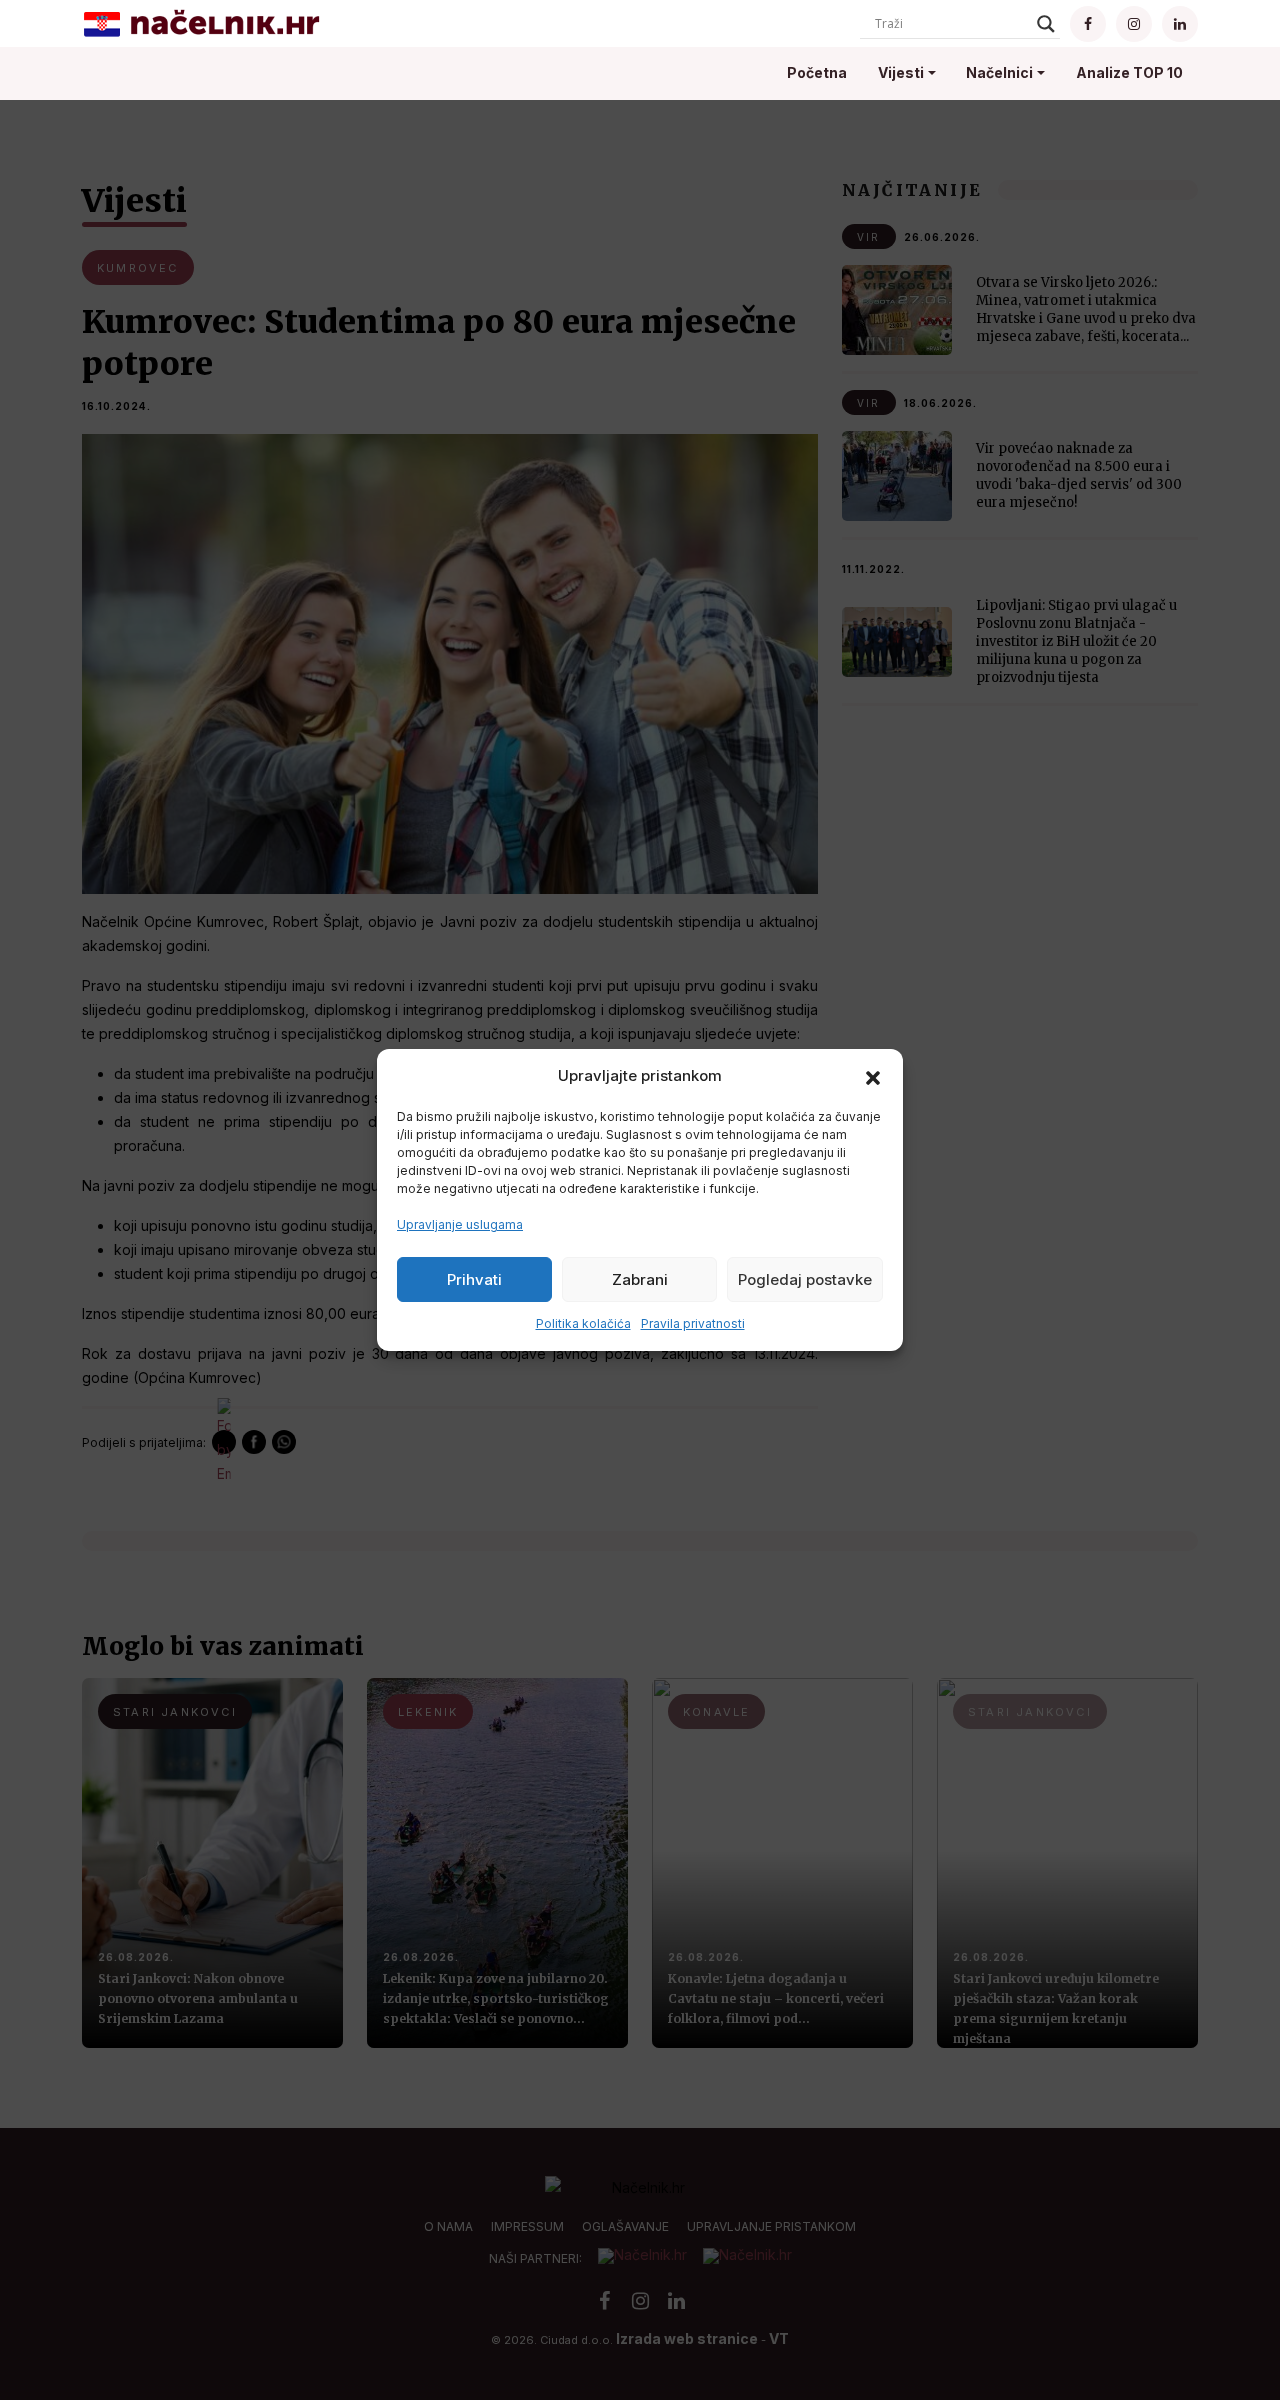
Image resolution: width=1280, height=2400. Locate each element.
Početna (817, 72)
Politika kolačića (583, 1323)
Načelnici (999, 72)
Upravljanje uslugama (460, 1224)
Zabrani (640, 1279)
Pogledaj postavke (805, 1279)
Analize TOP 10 (1129, 72)
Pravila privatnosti (693, 1323)
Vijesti (901, 72)
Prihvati (474, 1279)
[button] (873, 1076)
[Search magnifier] (1046, 24)
